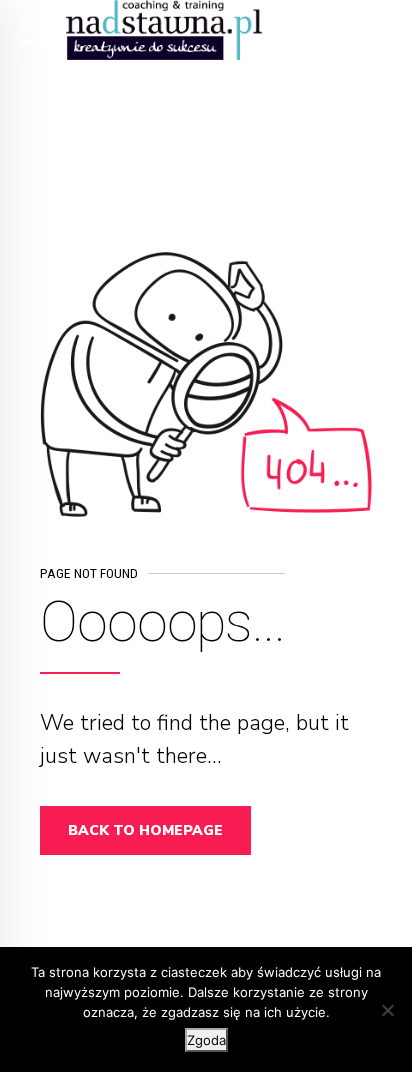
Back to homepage (145, 830)
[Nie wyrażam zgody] (387, 1010)
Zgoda (206, 1040)
